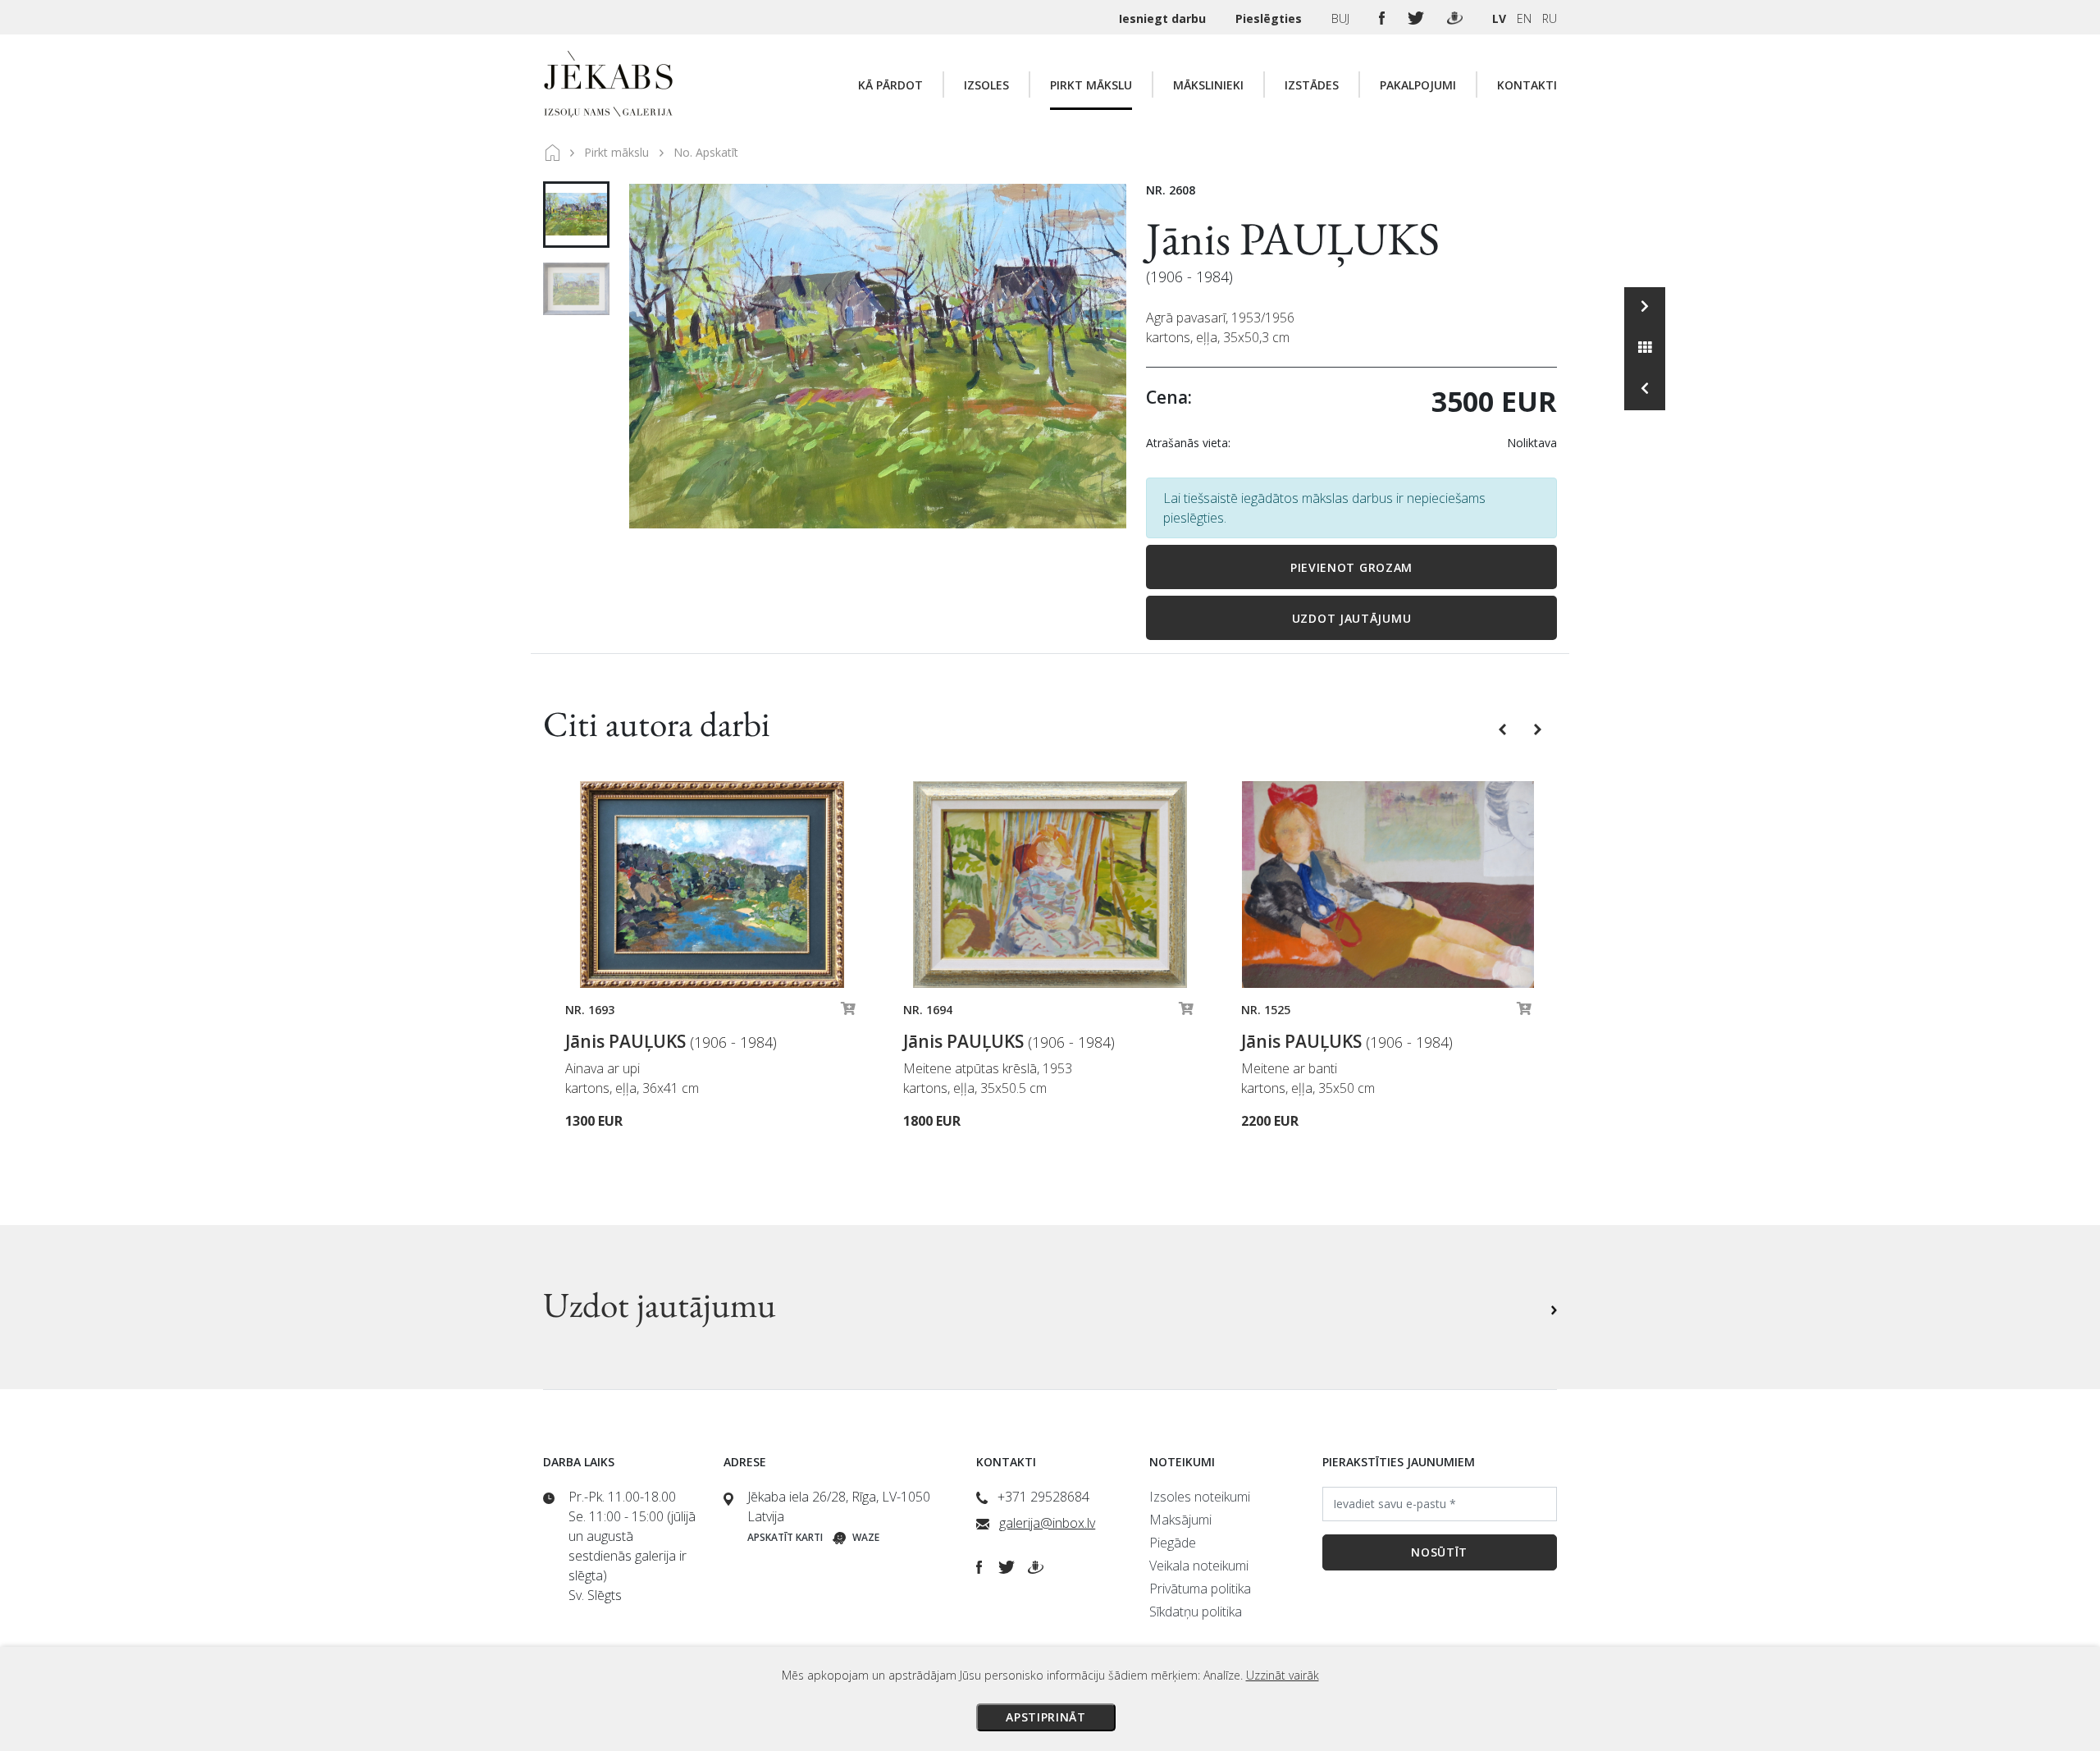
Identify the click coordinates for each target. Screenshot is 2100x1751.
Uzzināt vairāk (1283, 1675)
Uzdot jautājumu (1352, 618)
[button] (1504, 728)
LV (1499, 18)
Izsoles (986, 85)
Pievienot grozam (1351, 567)
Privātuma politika (1200, 1589)
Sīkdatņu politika (1196, 1612)
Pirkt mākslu (1091, 85)
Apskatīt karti (785, 1537)
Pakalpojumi (1418, 85)
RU (1550, 18)
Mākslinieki (1208, 85)
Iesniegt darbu (1164, 18)
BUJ (1342, 18)
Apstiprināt (1046, 1717)
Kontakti (1527, 85)
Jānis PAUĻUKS (1293, 238)
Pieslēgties (1270, 18)
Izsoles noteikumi (1200, 1497)
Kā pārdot (890, 85)
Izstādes (1312, 85)
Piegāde (1173, 1543)
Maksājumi (1180, 1520)
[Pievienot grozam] (848, 1013)
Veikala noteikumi (1199, 1566)
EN (1524, 18)
